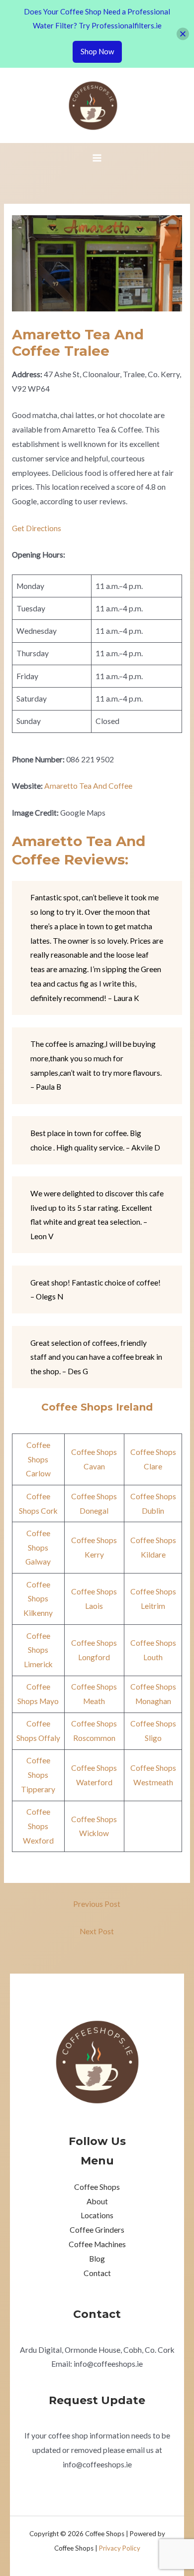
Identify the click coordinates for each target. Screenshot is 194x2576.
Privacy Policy (120, 2548)
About (97, 2201)
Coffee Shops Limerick (38, 1650)
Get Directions (37, 528)
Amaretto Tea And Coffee (88, 786)
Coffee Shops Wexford (38, 1826)
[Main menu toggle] (97, 158)
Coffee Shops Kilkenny (38, 1599)
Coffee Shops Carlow (38, 1459)
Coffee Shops (97, 2187)
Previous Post (97, 1904)
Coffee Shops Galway (38, 1548)
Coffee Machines (97, 2244)
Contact (97, 2273)
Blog (97, 2259)
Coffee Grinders (97, 2230)
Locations (97, 2215)
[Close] (183, 34)
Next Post (97, 1931)
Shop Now (97, 51)
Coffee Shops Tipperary (38, 1775)
